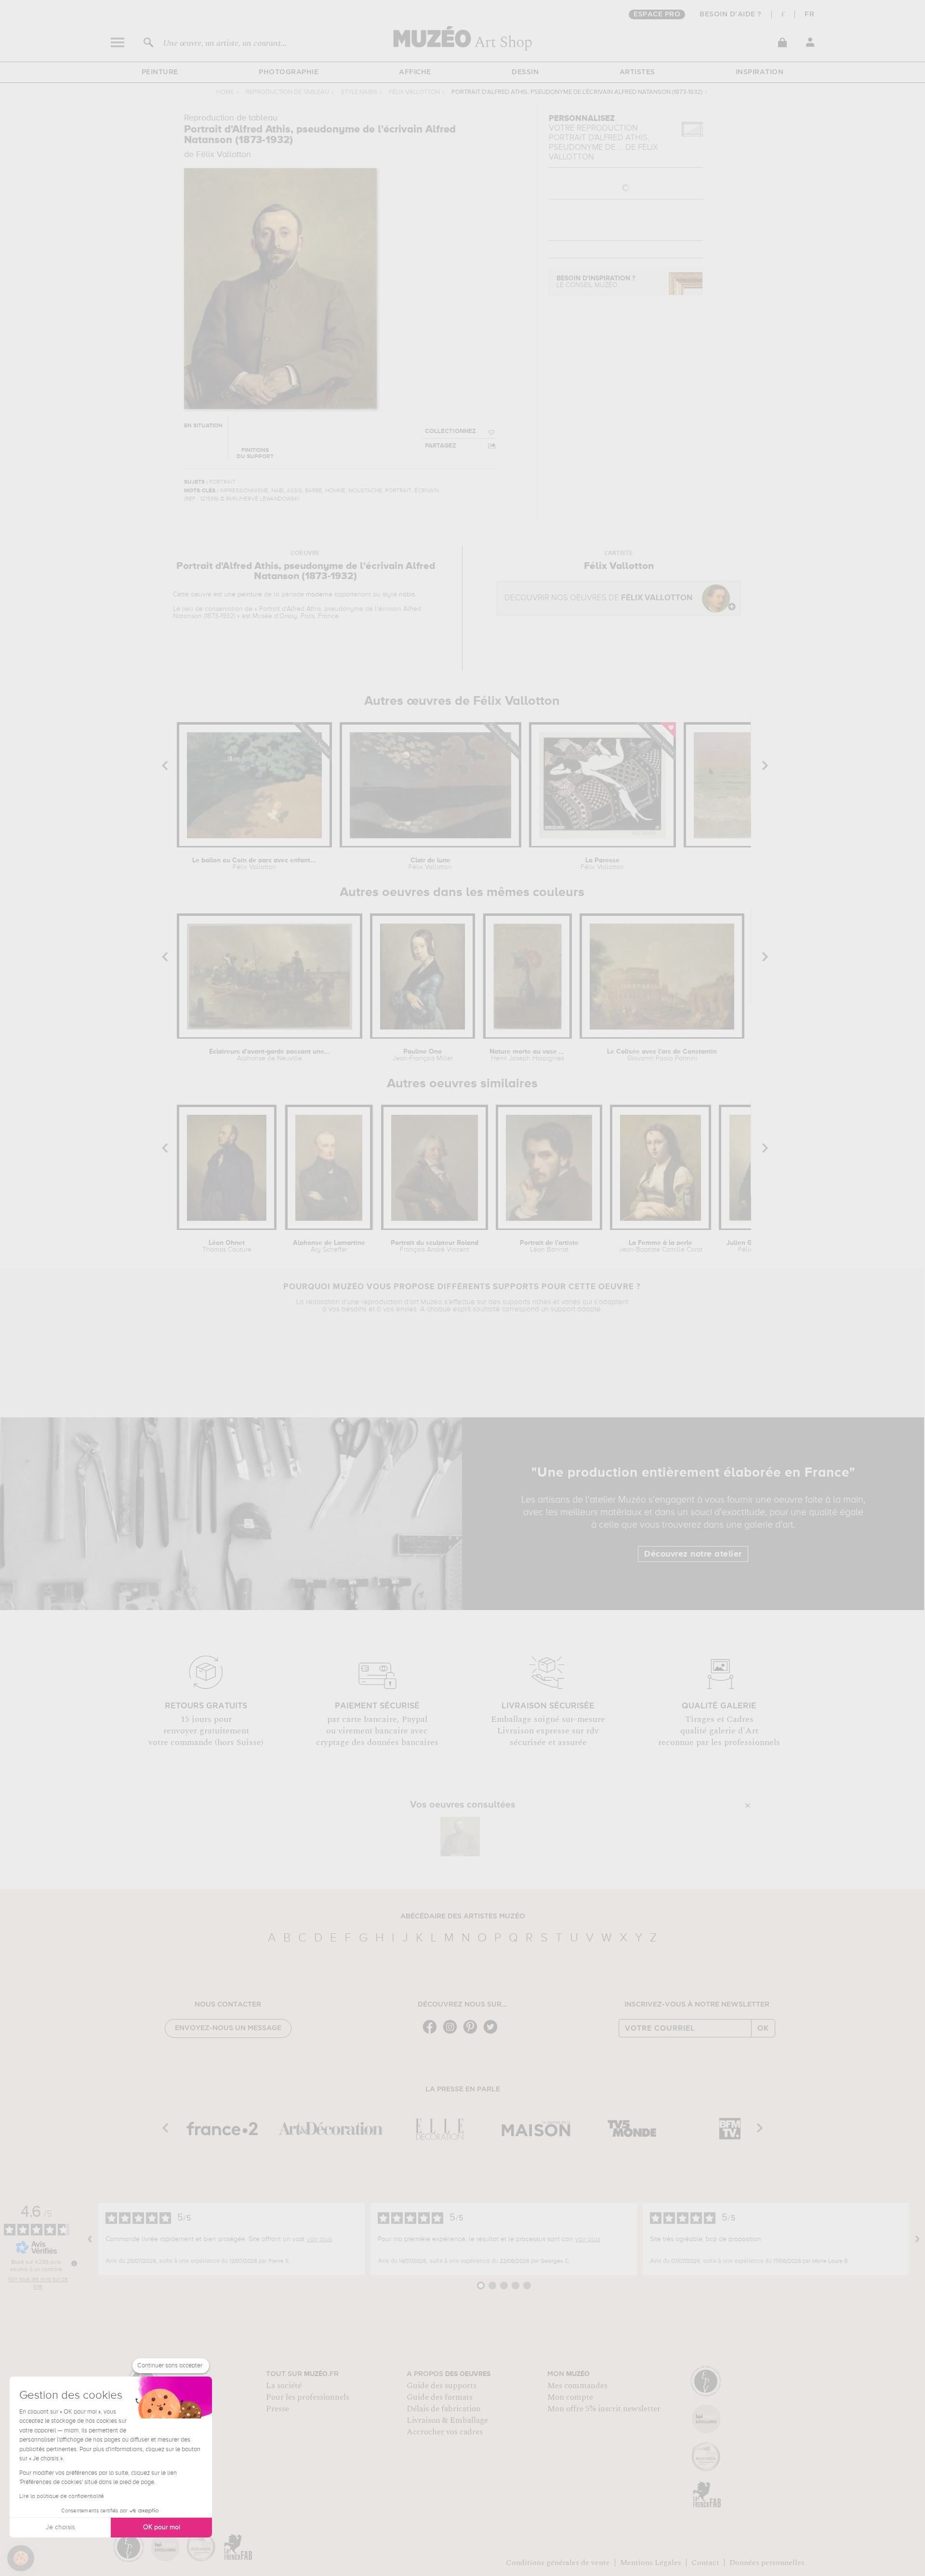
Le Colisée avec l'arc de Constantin (662, 1055)
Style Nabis (359, 92)
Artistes (637, 72)
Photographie (289, 72)
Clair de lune (430, 864)
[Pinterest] (473, 2033)
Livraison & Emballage (447, 2420)
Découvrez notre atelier (693, 1554)
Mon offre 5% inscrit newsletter (604, 2409)
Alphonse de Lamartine (329, 1246)
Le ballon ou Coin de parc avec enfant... (254, 864)
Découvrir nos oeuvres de (598, 598)
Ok (763, 2028)
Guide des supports (442, 2386)
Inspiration (760, 72)
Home (225, 92)
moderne (319, 594)
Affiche (415, 72)
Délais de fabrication (444, 2409)
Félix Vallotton (414, 92)
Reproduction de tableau (287, 92)
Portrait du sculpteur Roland (435, 1246)
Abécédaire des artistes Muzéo (463, 1916)
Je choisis (60, 2527)
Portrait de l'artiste (549, 1246)
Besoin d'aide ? (731, 14)
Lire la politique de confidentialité (62, 2497)
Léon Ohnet (227, 1246)
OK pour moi (162, 2527)
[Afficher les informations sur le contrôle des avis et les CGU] (74, 2263)
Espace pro (657, 14)
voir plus (319, 2239)
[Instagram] (452, 2033)
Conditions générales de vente (558, 2563)
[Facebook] (432, 2033)
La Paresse (602, 864)
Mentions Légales (651, 2563)
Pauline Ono (423, 1055)
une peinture (243, 594)
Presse (277, 2409)
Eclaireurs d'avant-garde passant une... (270, 1055)
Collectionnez (450, 431)
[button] (21, 2558)
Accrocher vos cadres (445, 2432)
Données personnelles (767, 2563)
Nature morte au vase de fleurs (527, 1055)
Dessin (525, 72)
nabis (407, 594)
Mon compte (570, 2397)
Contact (705, 2563)
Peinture (160, 72)
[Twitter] (493, 2033)
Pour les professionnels (308, 2397)
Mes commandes (577, 2386)
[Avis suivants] (917, 2239)
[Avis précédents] (90, 2239)
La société (284, 2386)
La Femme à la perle (661, 1246)
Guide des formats (440, 2397)
